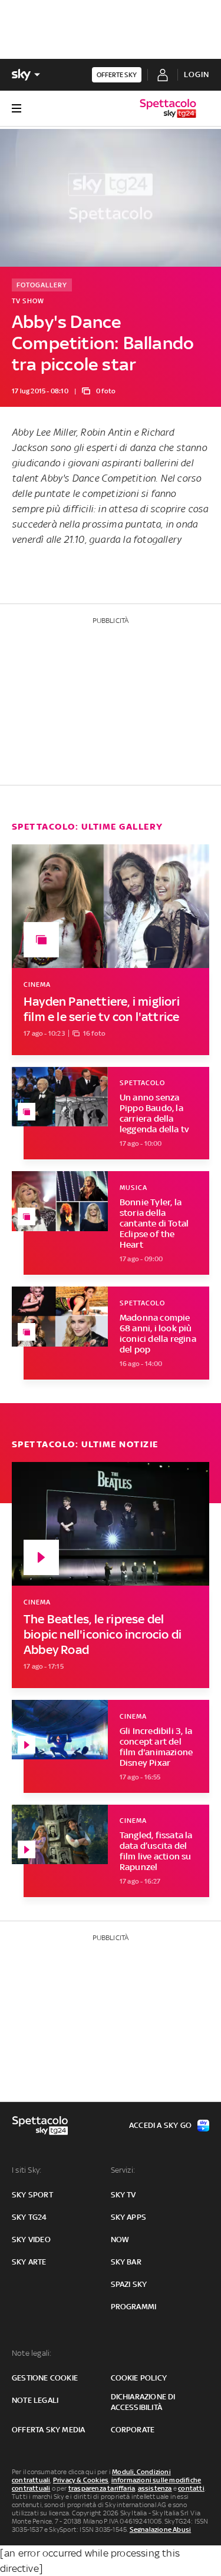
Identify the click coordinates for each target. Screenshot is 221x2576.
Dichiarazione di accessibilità (143, 2402)
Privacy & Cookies (81, 2480)
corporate (133, 2430)
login (197, 74)
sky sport (32, 2195)
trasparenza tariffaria (102, 2488)
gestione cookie (45, 2378)
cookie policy (139, 2378)
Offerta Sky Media (48, 2430)
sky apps (129, 2217)
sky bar (126, 2262)
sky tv (123, 2195)
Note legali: (32, 2353)
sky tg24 (29, 2217)
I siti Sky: (27, 2170)
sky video (31, 2240)
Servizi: (123, 2170)
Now (120, 2240)
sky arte (29, 2262)
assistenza (155, 2488)
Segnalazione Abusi (161, 2529)
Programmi (134, 2307)
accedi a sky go (160, 2125)
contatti (191, 2488)
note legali (35, 2400)
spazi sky (129, 2284)
